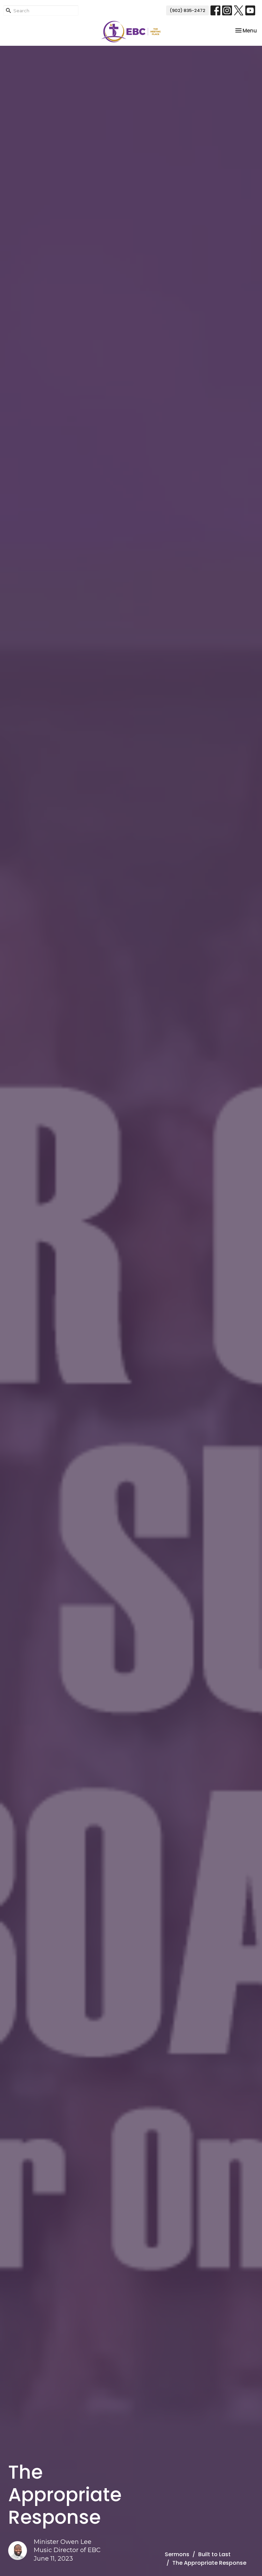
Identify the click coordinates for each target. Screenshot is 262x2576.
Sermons (177, 2554)
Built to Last (214, 2554)
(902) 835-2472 (187, 10)
